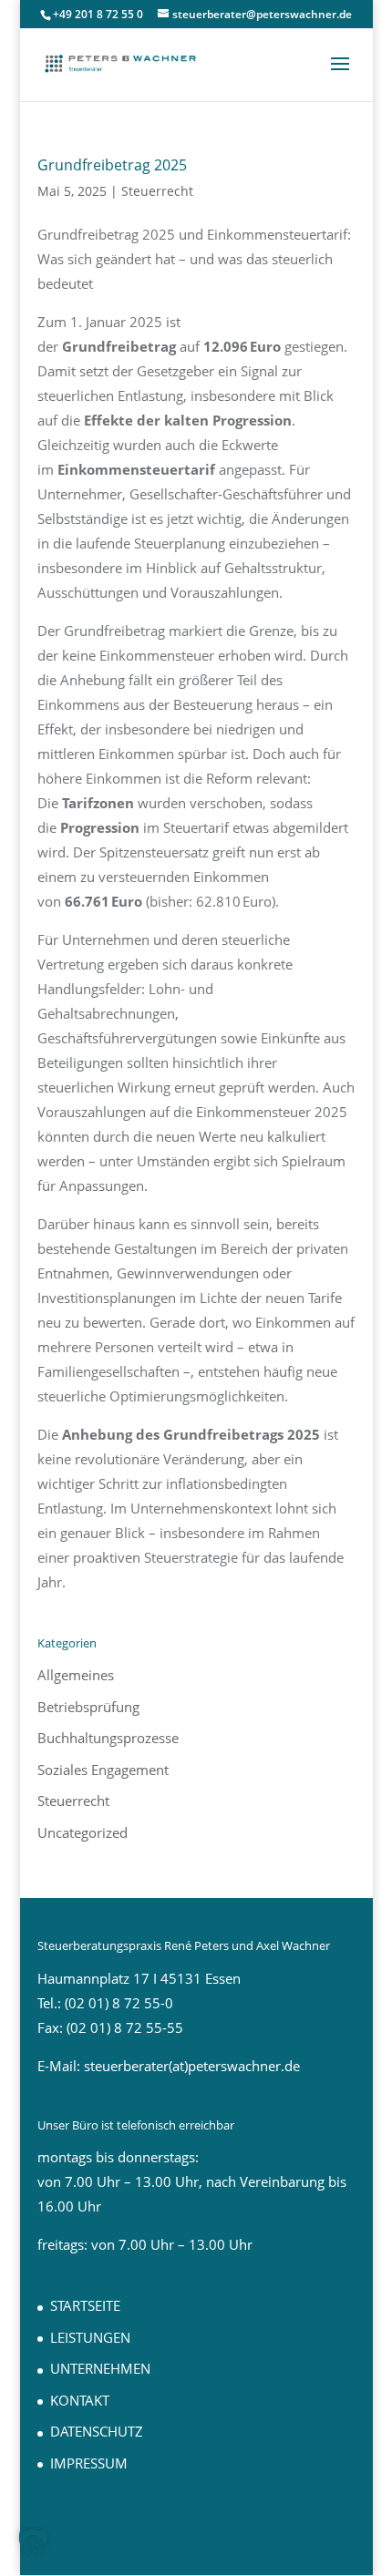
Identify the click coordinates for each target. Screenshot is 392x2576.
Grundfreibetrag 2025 (112, 165)
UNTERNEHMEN (100, 2368)
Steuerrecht (157, 191)
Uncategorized (83, 1832)
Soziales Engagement (103, 1770)
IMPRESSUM (89, 2463)
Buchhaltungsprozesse (108, 1738)
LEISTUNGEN (90, 2337)
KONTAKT (80, 2400)
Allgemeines (76, 1675)
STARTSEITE (85, 2305)
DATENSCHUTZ (97, 2431)
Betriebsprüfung (88, 1707)
